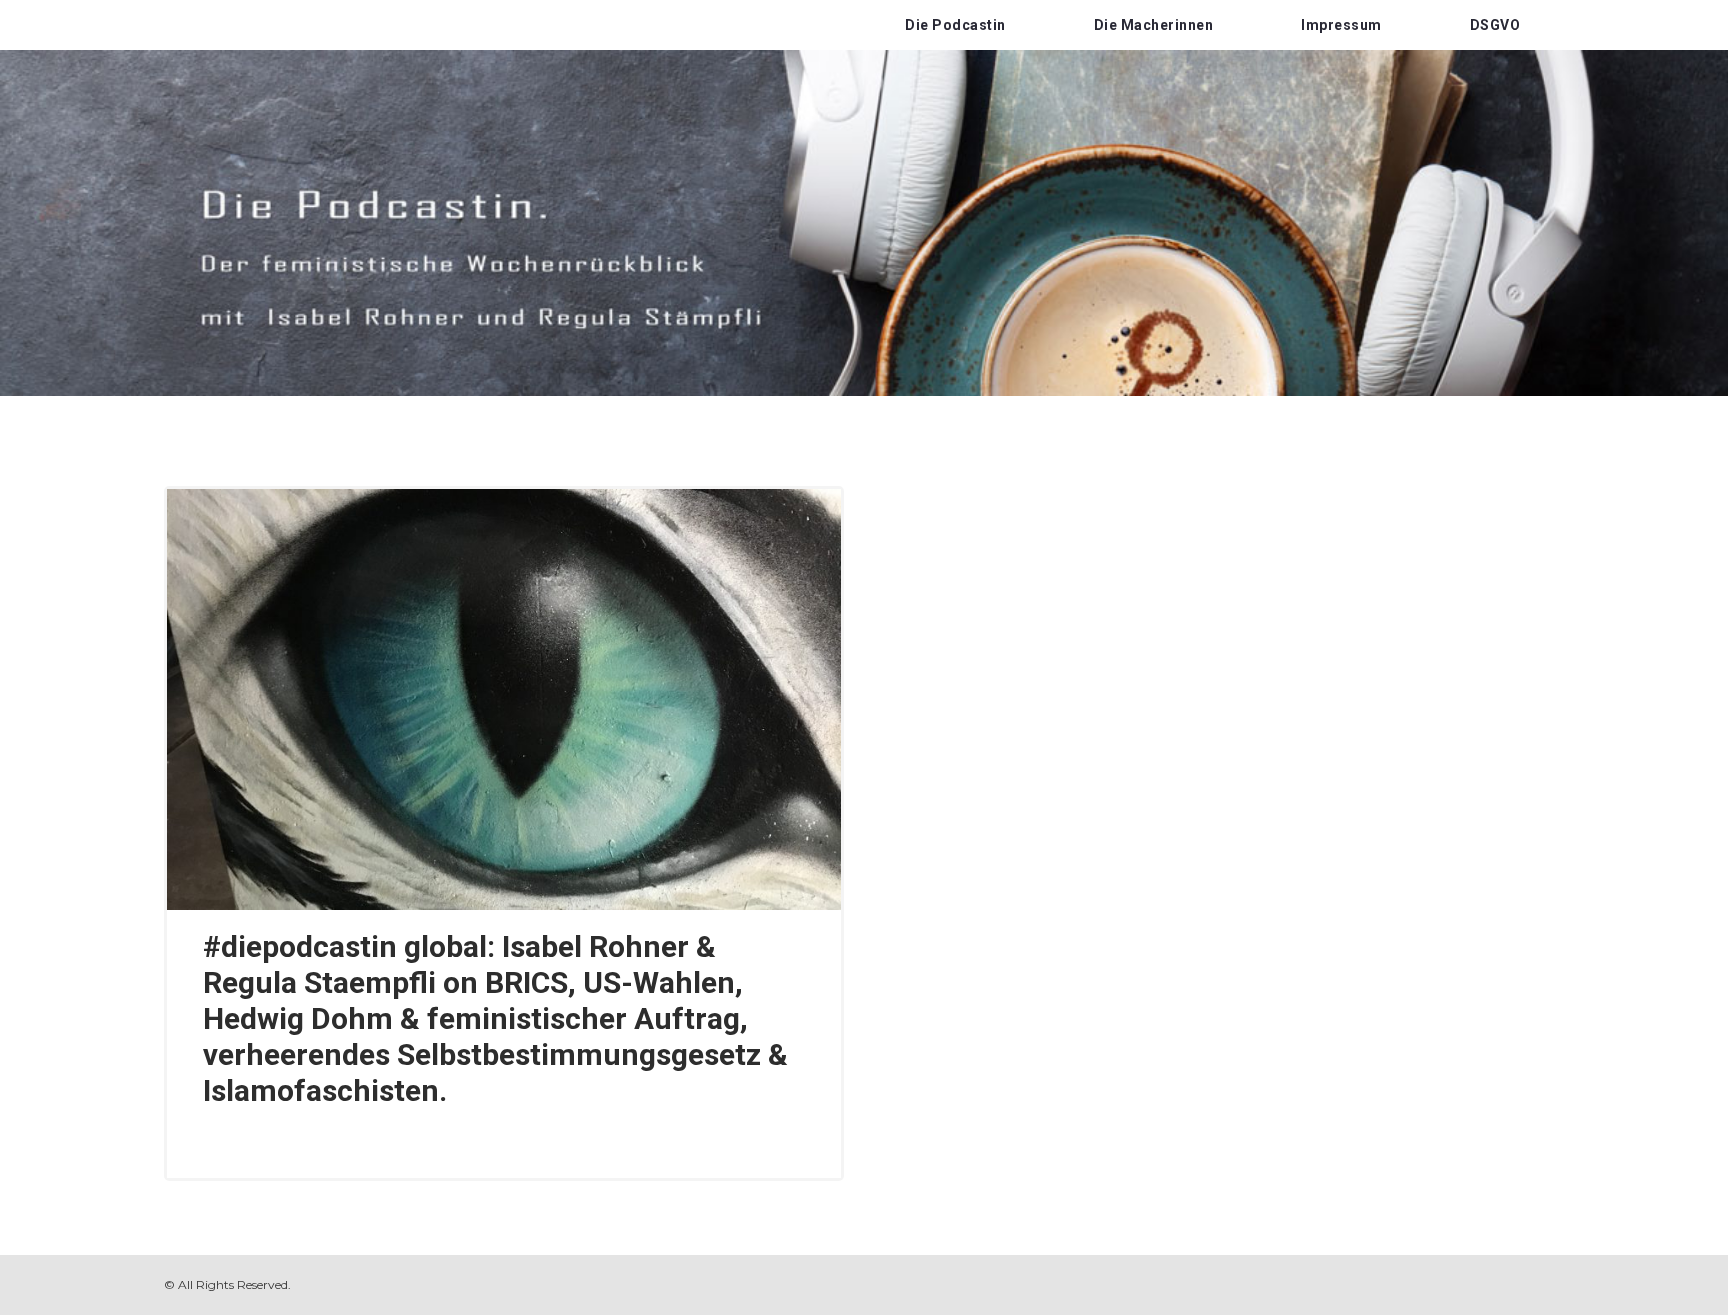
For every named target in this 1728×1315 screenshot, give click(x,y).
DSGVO (1495, 25)
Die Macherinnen (1154, 25)
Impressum (1341, 25)
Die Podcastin (955, 25)
